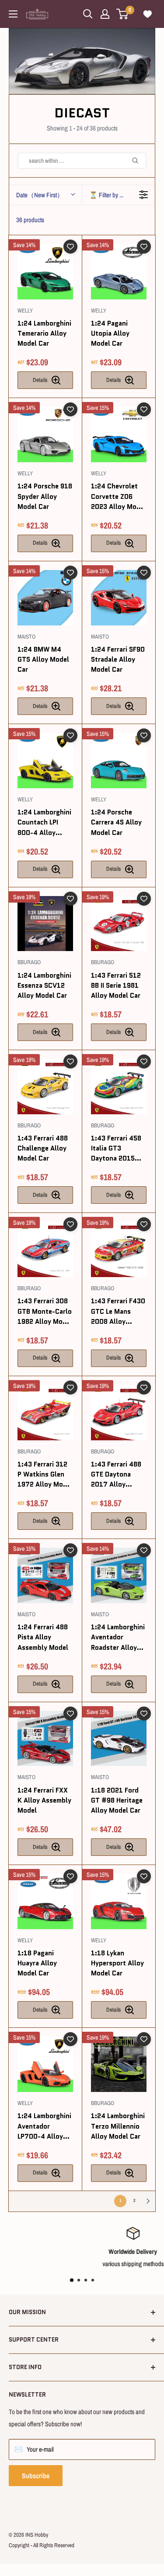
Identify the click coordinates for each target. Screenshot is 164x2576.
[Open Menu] (13, 14)
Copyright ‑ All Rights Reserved (42, 2545)
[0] (123, 14)
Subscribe (36, 2476)
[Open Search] (88, 14)
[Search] (139, 161)
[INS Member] (105, 14)
